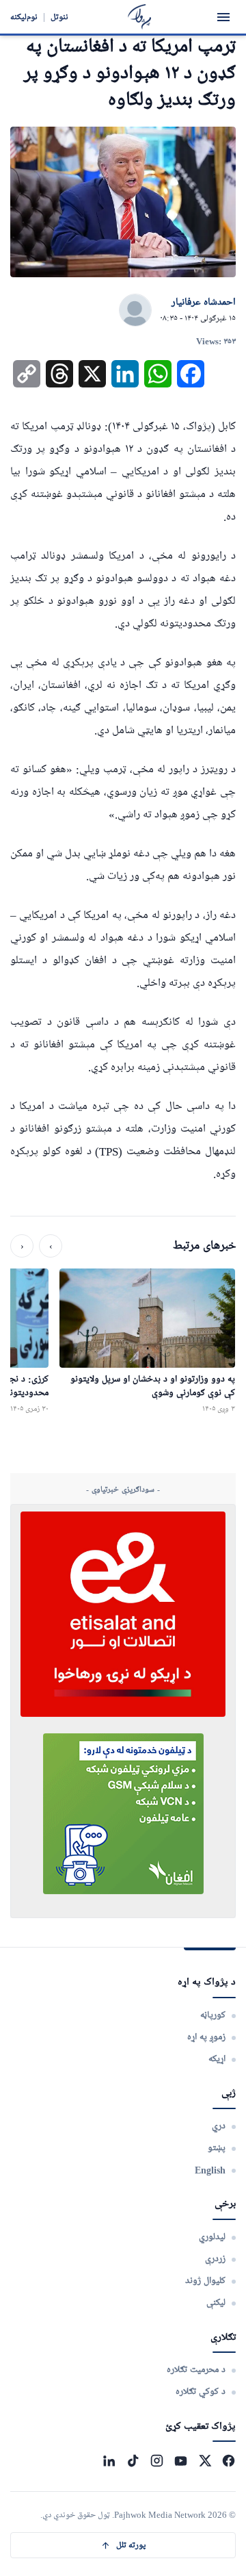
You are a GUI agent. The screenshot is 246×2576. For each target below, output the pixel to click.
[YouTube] (181, 2461)
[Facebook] (229, 2461)
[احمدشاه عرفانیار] (135, 311)
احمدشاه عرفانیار (204, 303)
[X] (205, 2461)
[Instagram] (157, 2461)
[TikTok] (133, 2461)
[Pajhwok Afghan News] (140, 17)
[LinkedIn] (109, 2461)
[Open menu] (223, 17)
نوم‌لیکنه (24, 17)
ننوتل (59, 17)
